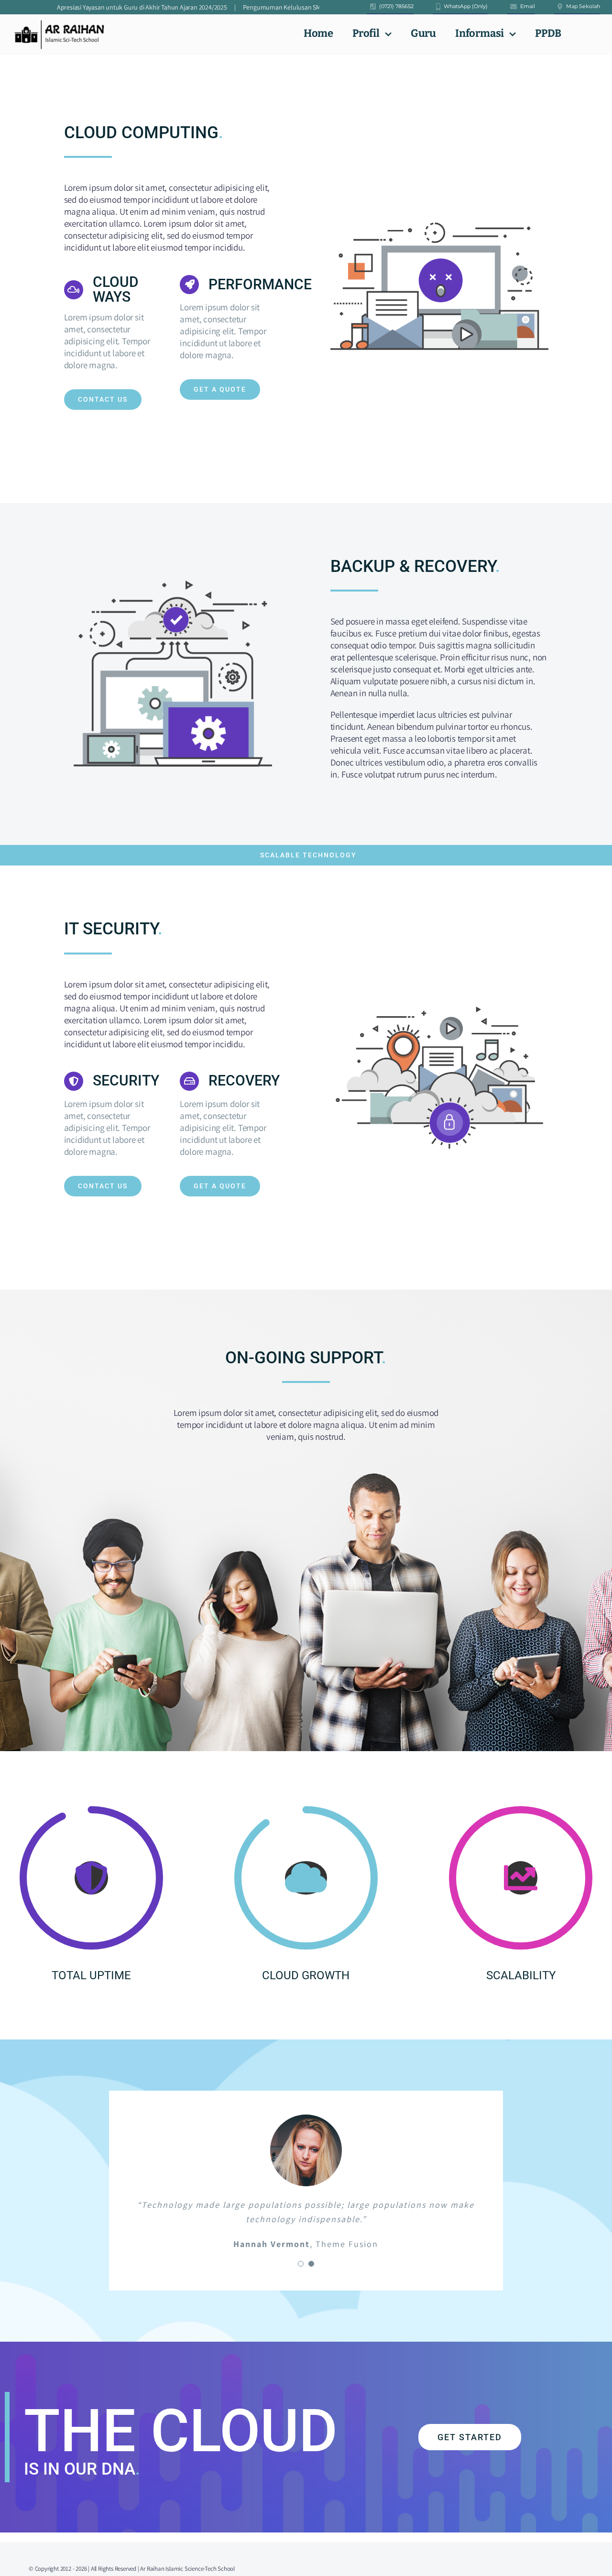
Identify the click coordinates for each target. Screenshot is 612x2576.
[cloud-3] (439, 212)
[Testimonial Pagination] (301, 2264)
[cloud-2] (439, 1003)
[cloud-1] (173, 575)
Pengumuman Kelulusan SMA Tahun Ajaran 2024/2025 (260, 7)
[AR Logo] (59, 24)
